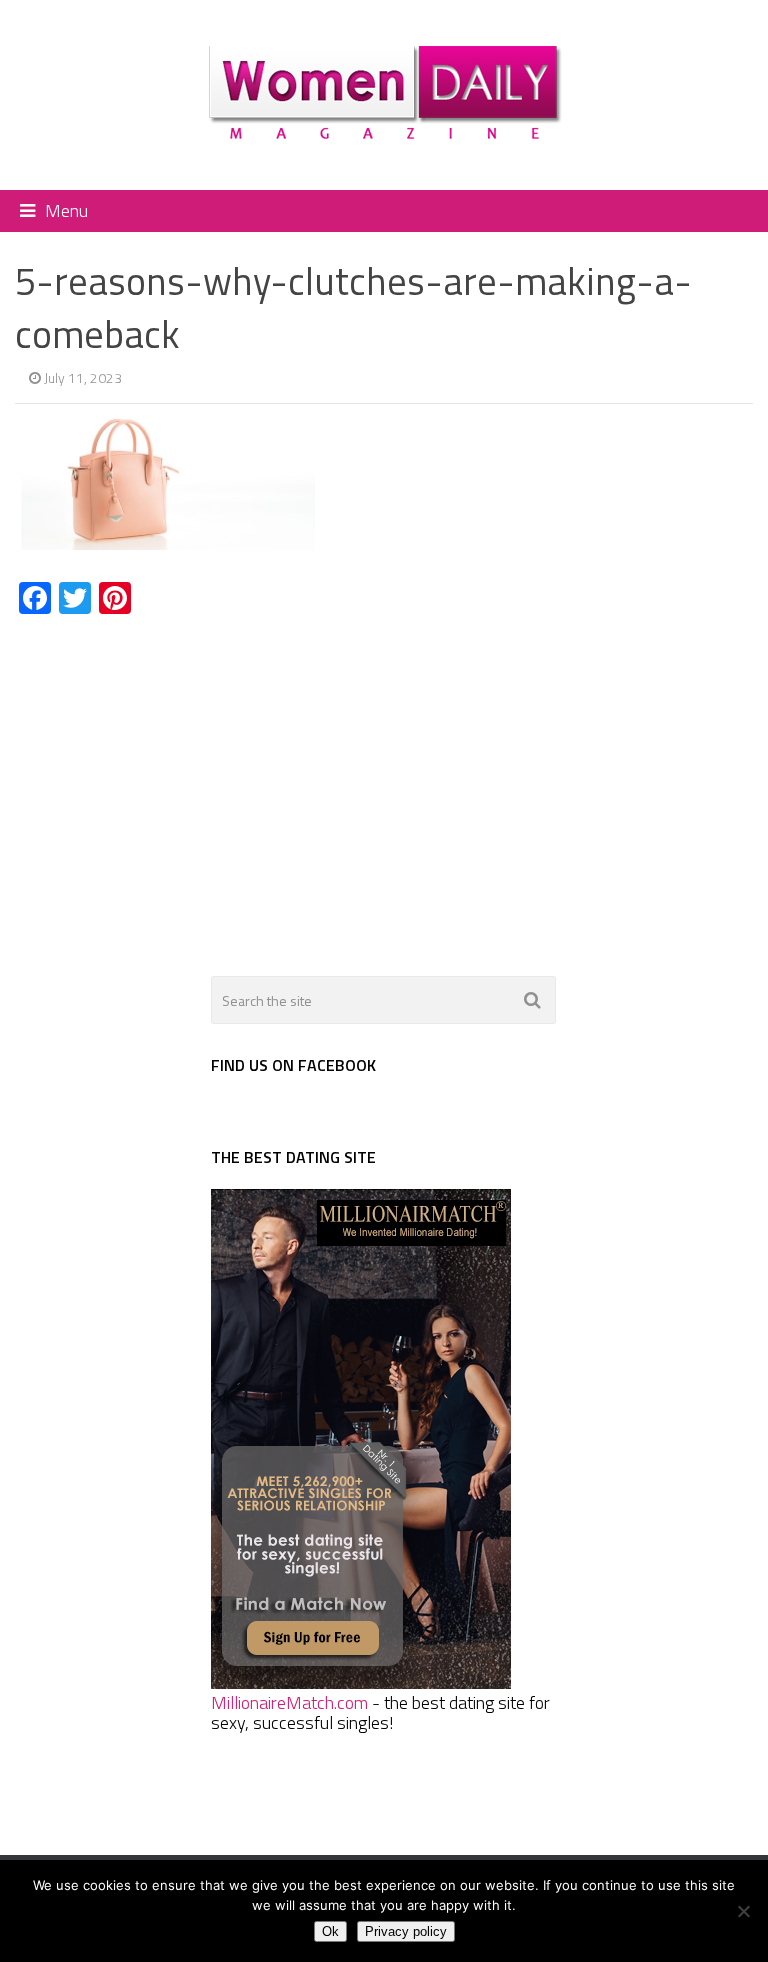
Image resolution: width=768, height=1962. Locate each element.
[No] (743, 1911)
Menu (66, 210)
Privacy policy (406, 1931)
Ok (330, 1931)
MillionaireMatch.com (289, 1702)
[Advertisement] (183, 784)
